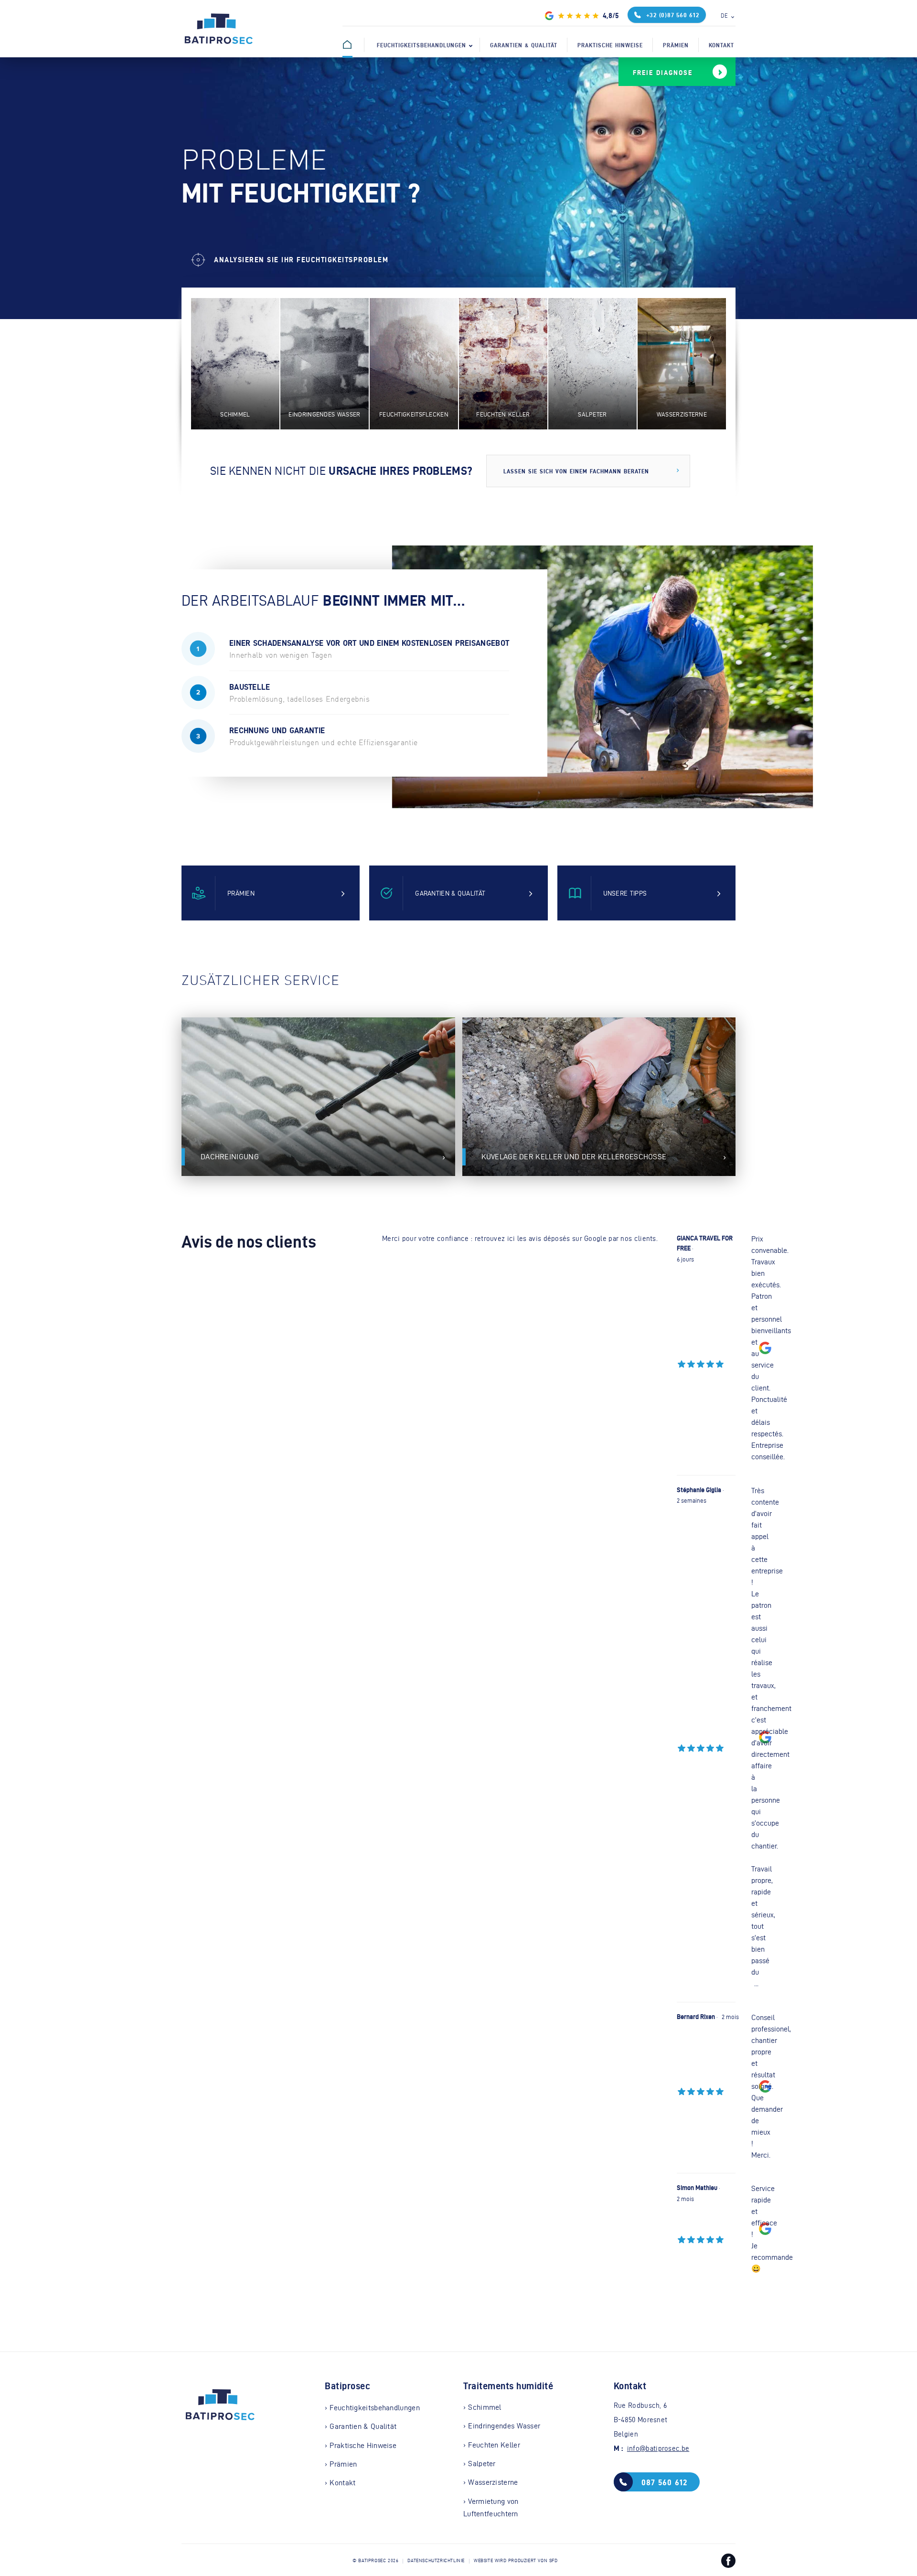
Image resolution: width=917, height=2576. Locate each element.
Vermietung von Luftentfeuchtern (491, 2507)
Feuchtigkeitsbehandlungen (421, 45)
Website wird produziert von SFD (516, 2561)
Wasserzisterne (493, 2482)
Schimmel (485, 2407)
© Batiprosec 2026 (375, 2561)
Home (358, 45)
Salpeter (482, 2464)
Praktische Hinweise (610, 45)
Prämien (676, 45)
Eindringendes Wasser (504, 2426)
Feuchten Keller (494, 2445)
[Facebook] (728, 2563)
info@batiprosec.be (658, 2448)
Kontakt (721, 45)
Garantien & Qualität (524, 45)
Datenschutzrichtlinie (436, 2561)
